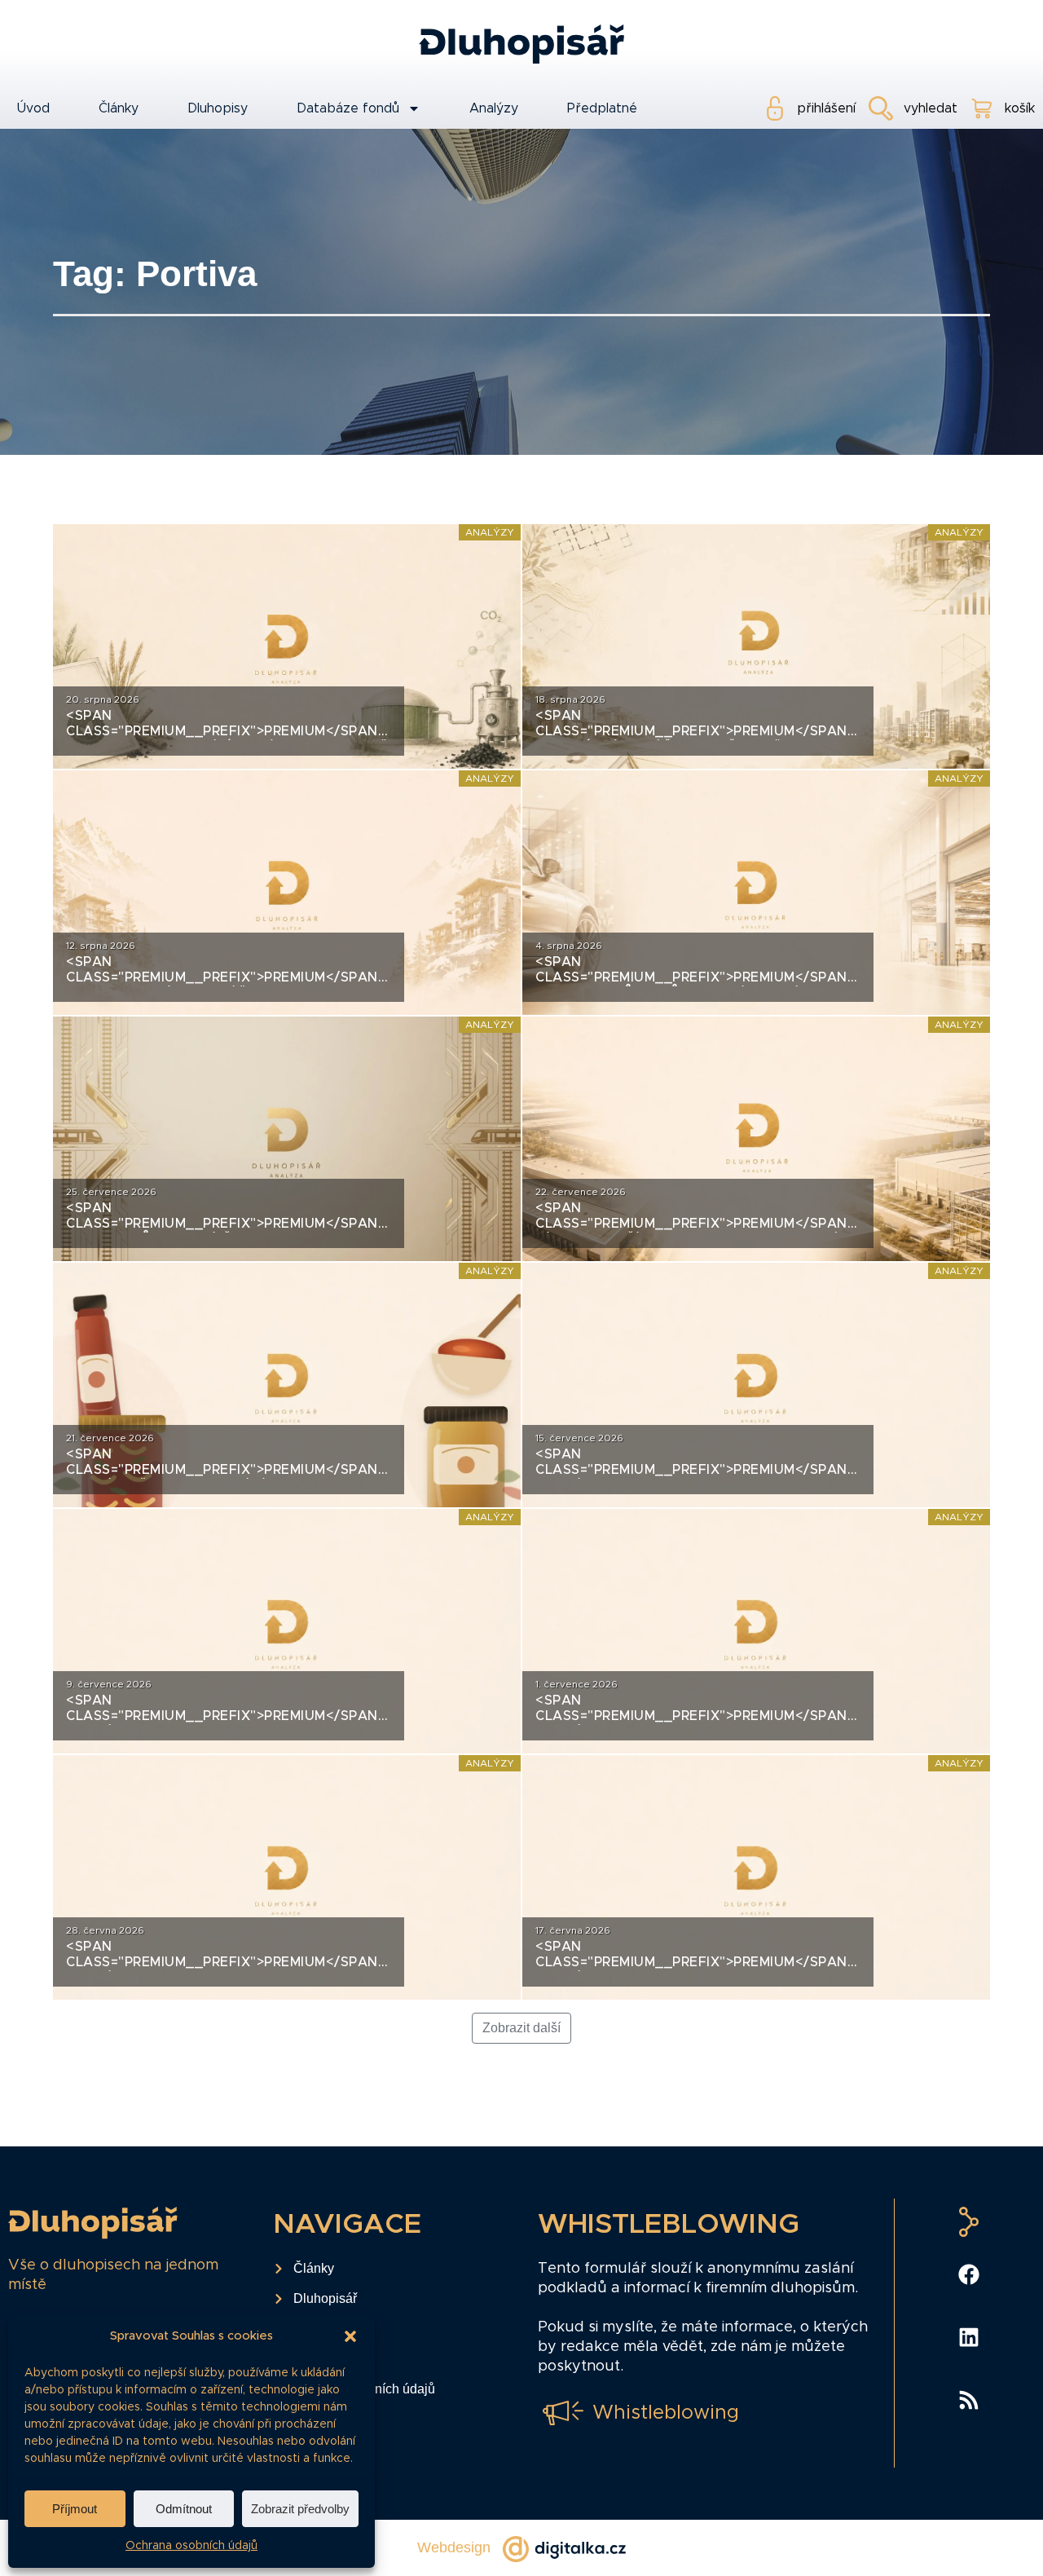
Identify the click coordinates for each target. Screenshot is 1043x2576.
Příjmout (75, 2509)
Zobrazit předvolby (300, 2509)
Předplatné (602, 108)
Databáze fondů (348, 108)
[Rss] (969, 2400)
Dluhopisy (218, 108)
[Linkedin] (969, 2337)
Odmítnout (184, 2509)
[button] (350, 2336)
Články (119, 108)
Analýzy (494, 108)
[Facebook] (969, 2274)
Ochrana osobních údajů (191, 2546)
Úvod (33, 108)
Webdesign (454, 2547)
